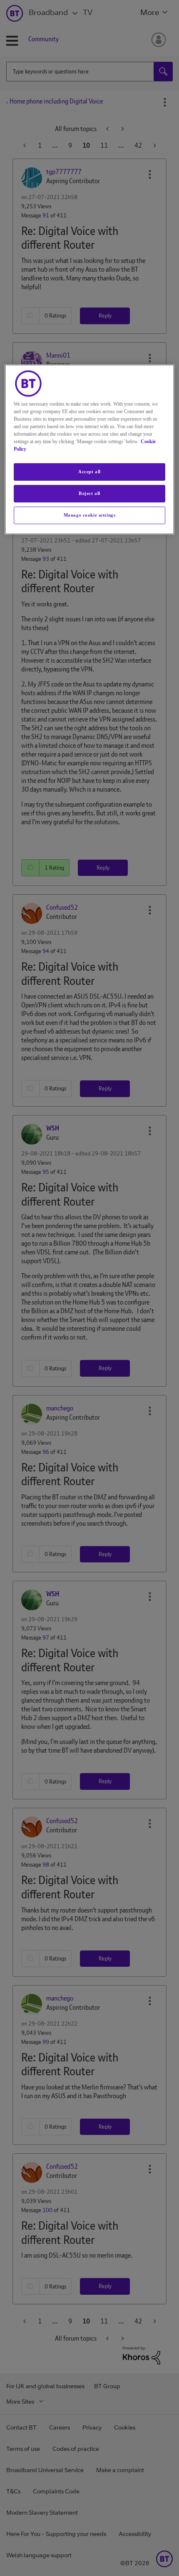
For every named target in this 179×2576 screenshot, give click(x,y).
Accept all (89, 472)
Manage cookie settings (90, 515)
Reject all (89, 493)
